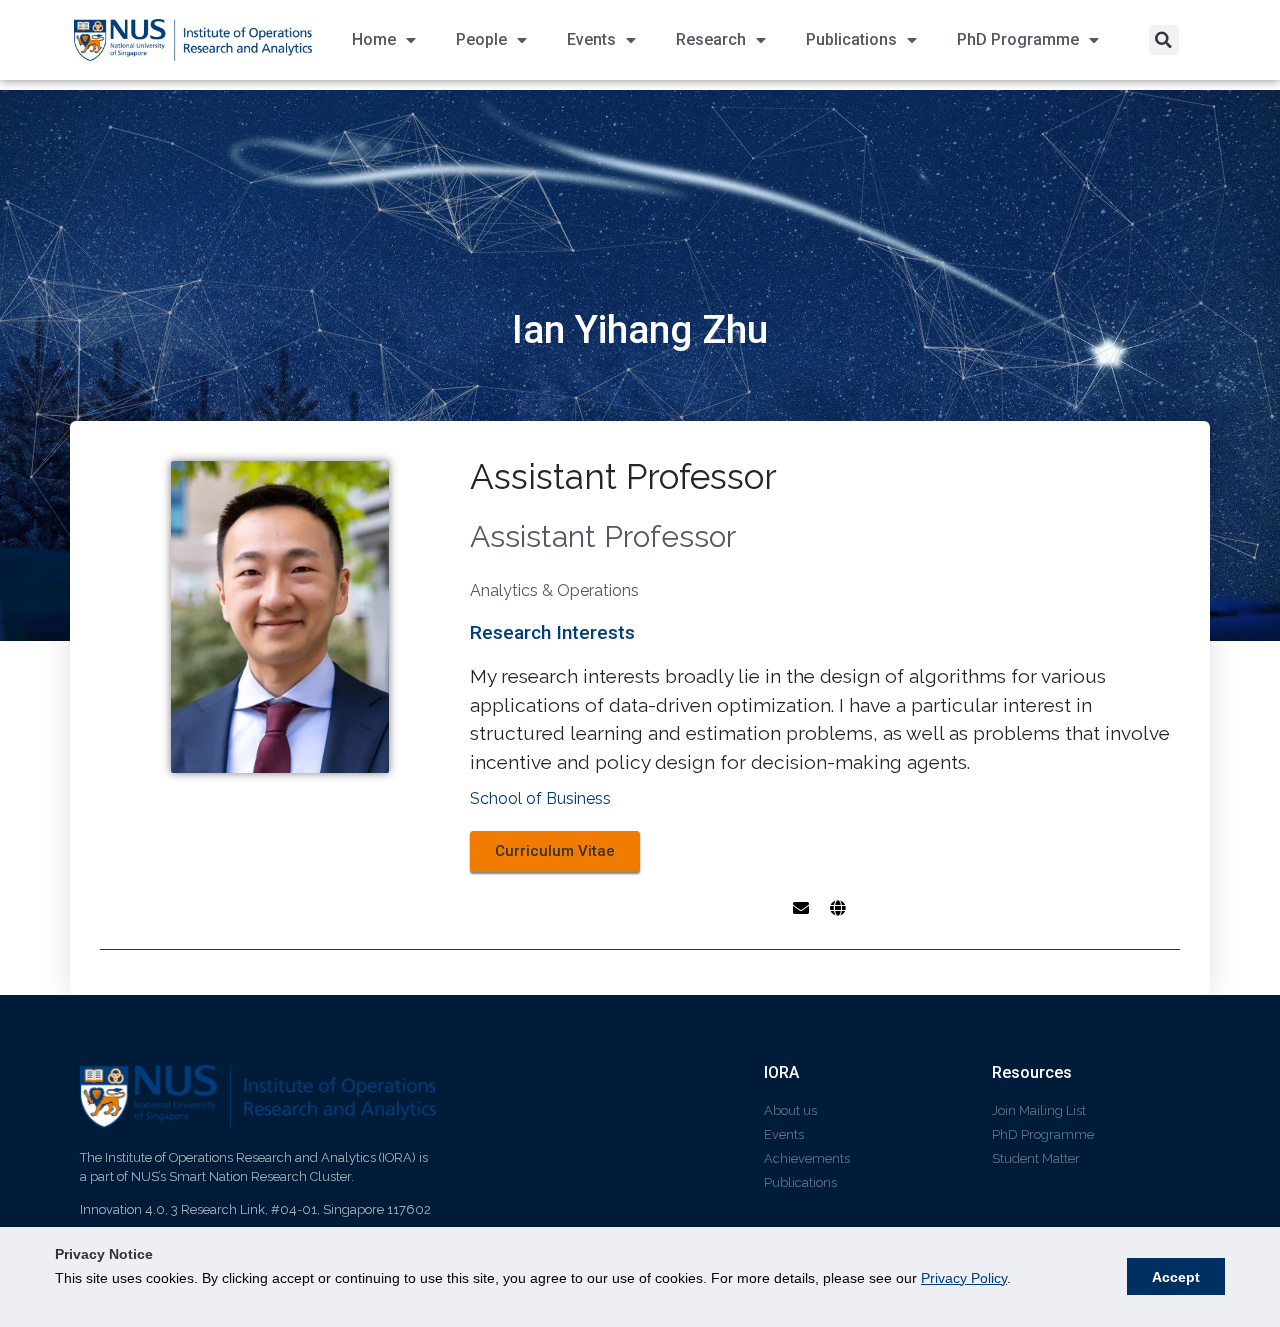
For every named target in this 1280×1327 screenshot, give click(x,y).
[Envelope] (801, 908)
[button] (1164, 40)
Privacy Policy (964, 1278)
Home (374, 39)
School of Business (540, 798)
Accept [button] (1176, 1277)
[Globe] (838, 908)
